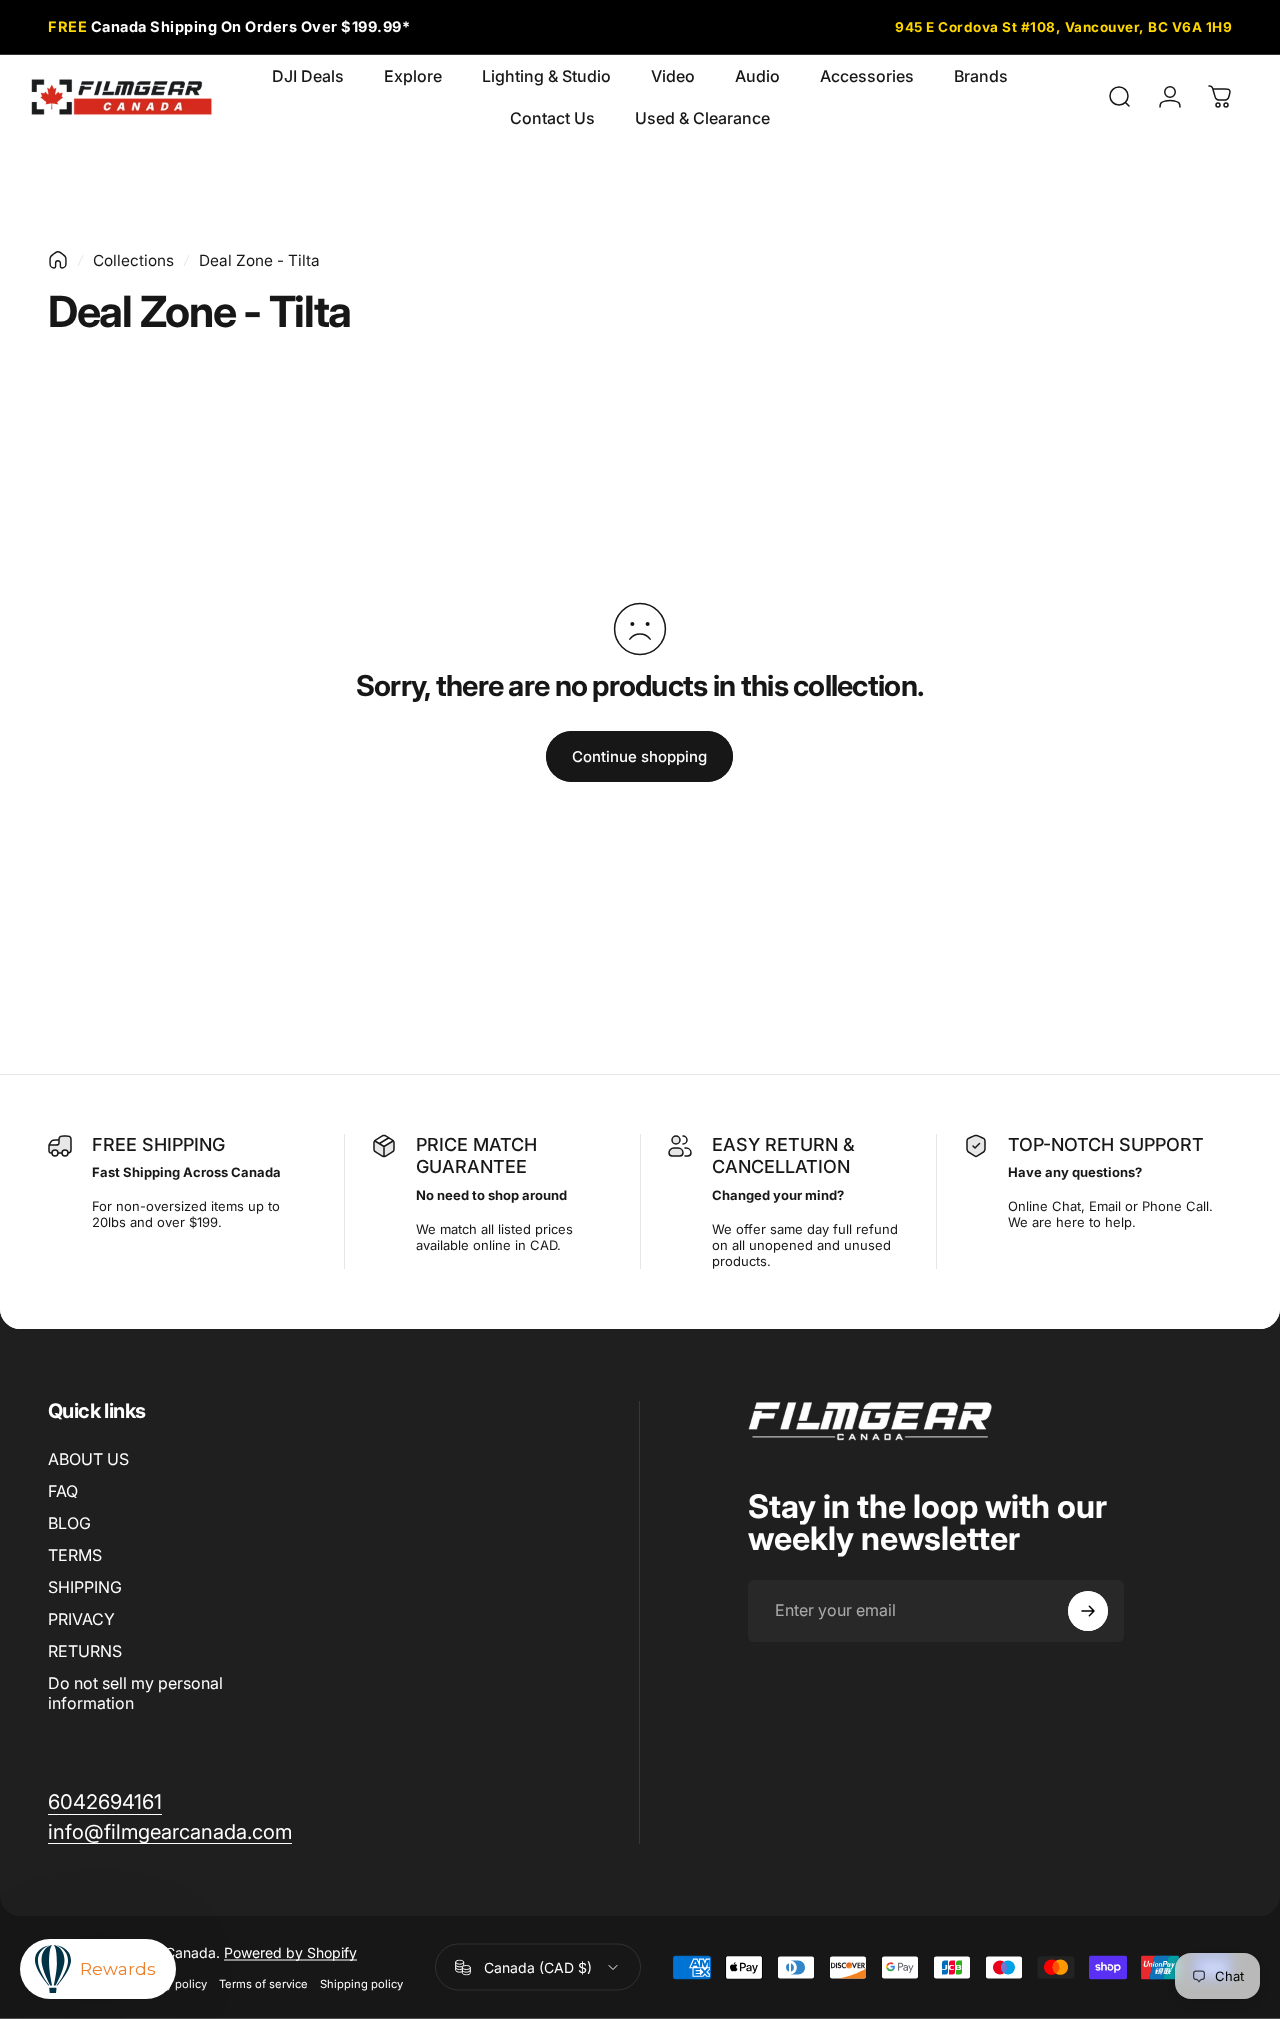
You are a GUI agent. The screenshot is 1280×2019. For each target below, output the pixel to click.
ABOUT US (88, 1459)
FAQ (63, 1491)
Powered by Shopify (290, 1952)
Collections (133, 260)
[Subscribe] (1088, 1611)
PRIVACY (81, 1619)
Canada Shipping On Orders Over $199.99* (229, 26)
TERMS (75, 1555)
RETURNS (85, 1651)
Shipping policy (361, 1984)
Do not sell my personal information (135, 1693)
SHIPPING (85, 1587)
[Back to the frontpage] (58, 260)
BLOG (69, 1523)
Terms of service (263, 1984)
